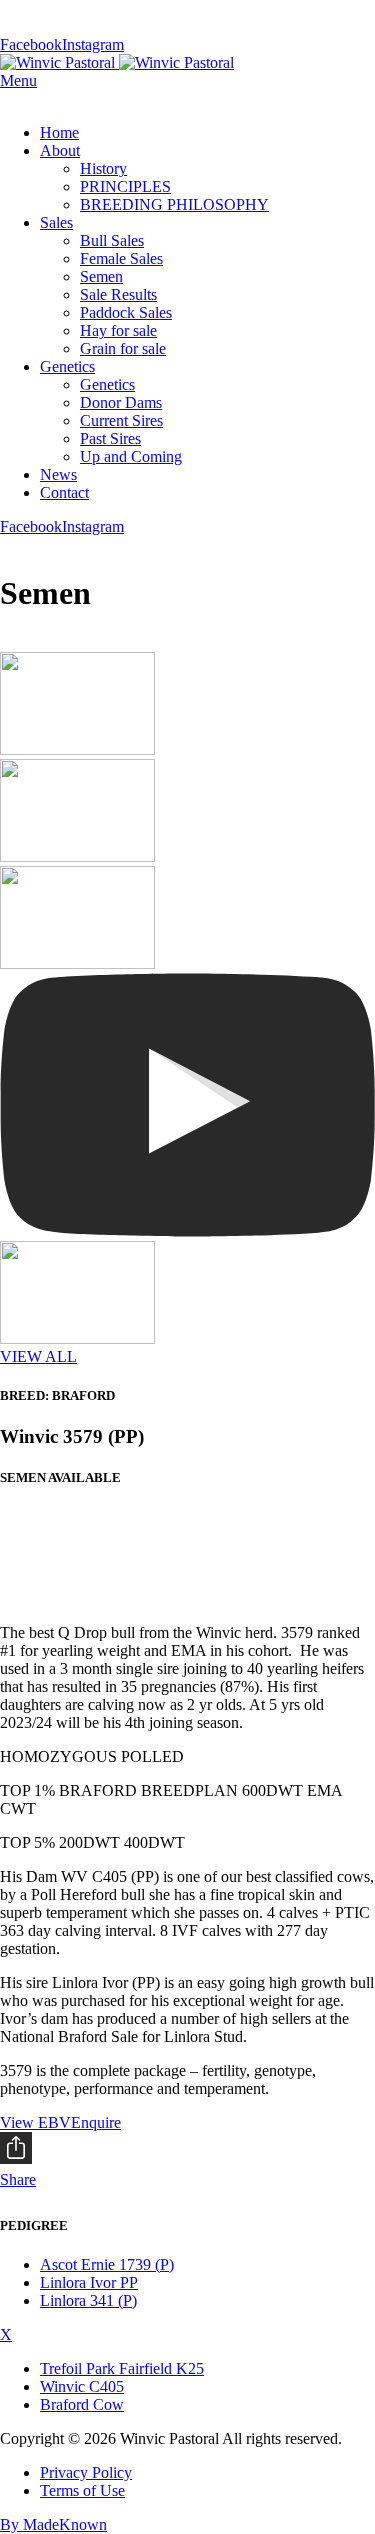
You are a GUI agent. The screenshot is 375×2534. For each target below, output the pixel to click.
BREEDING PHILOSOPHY (174, 204)
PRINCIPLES (125, 186)
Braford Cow (82, 2404)
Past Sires (110, 438)
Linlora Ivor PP (89, 2282)
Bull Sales (112, 240)
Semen (101, 276)
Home (59, 132)
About (60, 150)
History (103, 168)
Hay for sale (118, 330)
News (58, 474)
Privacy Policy (86, 2472)
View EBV (35, 2122)
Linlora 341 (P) (88, 2300)
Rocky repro (59, 1564)
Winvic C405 (82, 2386)
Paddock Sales (126, 312)
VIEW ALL (38, 1356)
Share (18, 2179)
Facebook (31, 44)
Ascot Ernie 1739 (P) (107, 2264)
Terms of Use (82, 2490)
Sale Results (118, 294)
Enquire (96, 2122)
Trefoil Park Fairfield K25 (122, 2368)
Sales (56, 222)
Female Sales (121, 258)
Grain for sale (123, 348)
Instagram (93, 44)
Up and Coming (131, 456)
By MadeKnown (53, 2524)
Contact (64, 492)
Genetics (67, 366)
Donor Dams (121, 402)
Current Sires (121, 420)
